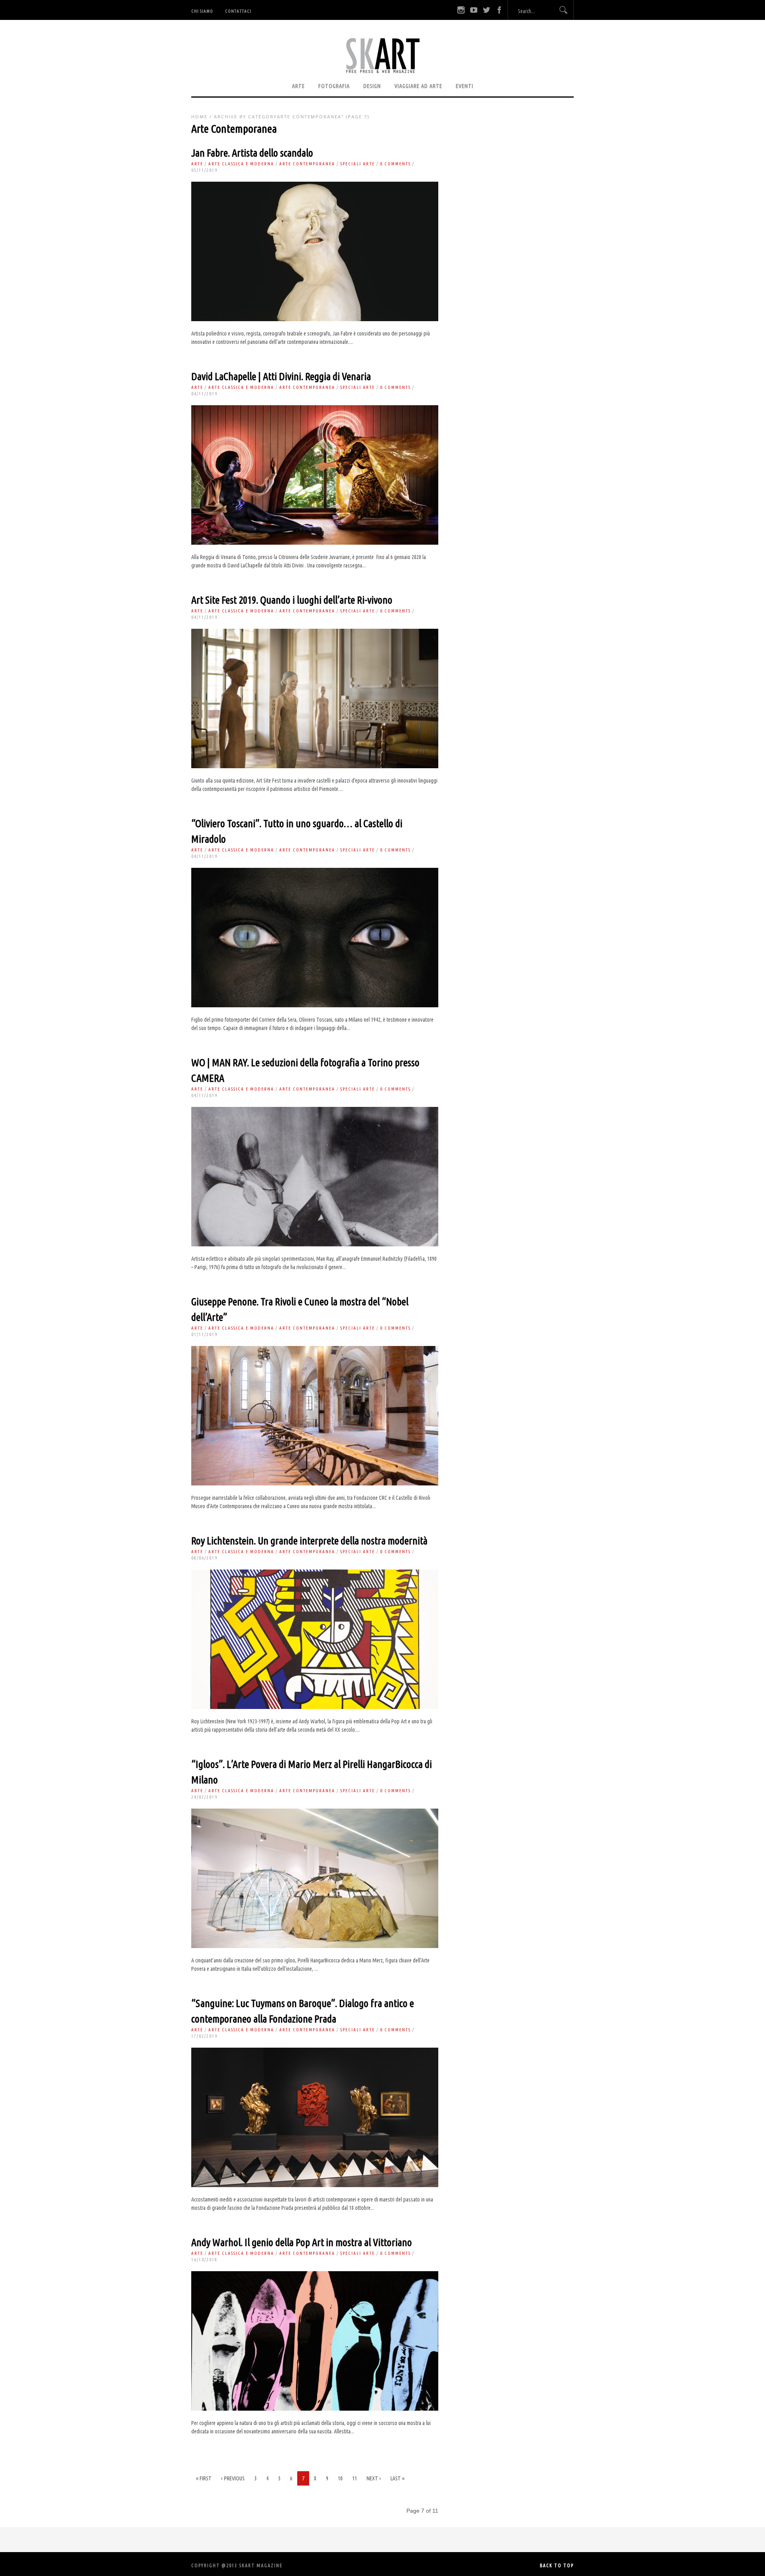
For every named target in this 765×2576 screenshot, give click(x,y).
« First (204, 2478)
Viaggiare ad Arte (418, 86)
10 (340, 2478)
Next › (374, 2478)
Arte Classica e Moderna (241, 164)
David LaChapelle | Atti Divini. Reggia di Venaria (281, 376)
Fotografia (334, 86)
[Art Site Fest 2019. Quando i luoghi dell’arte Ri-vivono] (315, 766)
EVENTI (465, 86)
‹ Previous (233, 2478)
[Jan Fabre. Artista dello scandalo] (315, 319)
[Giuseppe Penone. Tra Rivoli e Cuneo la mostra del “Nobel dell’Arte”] (315, 1483)
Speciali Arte (358, 164)
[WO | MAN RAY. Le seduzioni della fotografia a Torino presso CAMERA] (315, 1244)
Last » (397, 2478)
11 (355, 2478)
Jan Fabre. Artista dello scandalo (252, 153)
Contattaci (238, 11)
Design (372, 86)
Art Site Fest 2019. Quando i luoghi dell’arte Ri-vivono (292, 600)
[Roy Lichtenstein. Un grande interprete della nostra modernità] (315, 1707)
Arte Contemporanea (307, 164)
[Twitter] (486, 10)
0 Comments (395, 164)
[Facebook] (499, 10)
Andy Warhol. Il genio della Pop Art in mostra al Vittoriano (302, 2242)
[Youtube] (474, 10)
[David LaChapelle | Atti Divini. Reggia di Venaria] (315, 543)
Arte (298, 86)
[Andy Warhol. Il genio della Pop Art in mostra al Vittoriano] (315, 2409)
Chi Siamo (202, 11)
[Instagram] (461, 10)
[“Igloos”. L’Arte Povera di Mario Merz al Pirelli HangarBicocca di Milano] (315, 1946)
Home (199, 117)
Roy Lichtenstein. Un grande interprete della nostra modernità (309, 1541)
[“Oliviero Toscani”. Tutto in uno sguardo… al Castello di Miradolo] (315, 1005)
